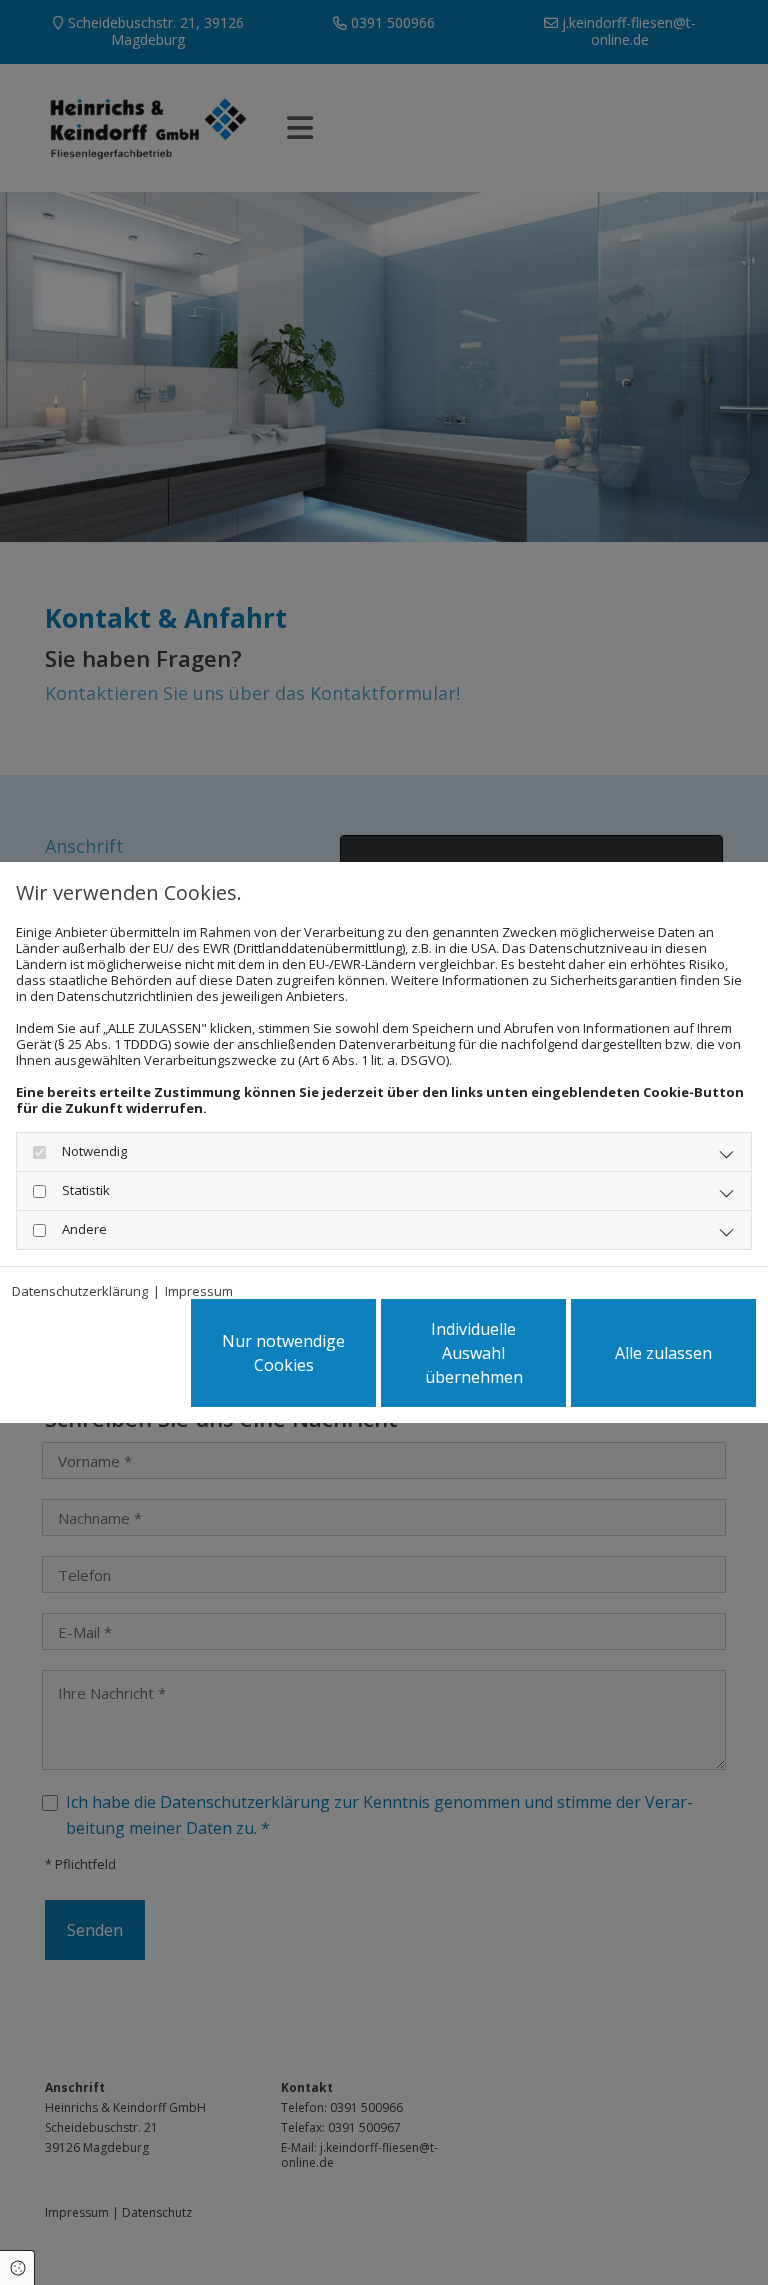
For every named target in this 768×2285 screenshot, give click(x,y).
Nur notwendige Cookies (283, 1353)
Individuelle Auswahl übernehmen (474, 1353)
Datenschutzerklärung (80, 1291)
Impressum (199, 1291)
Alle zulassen (663, 1353)
